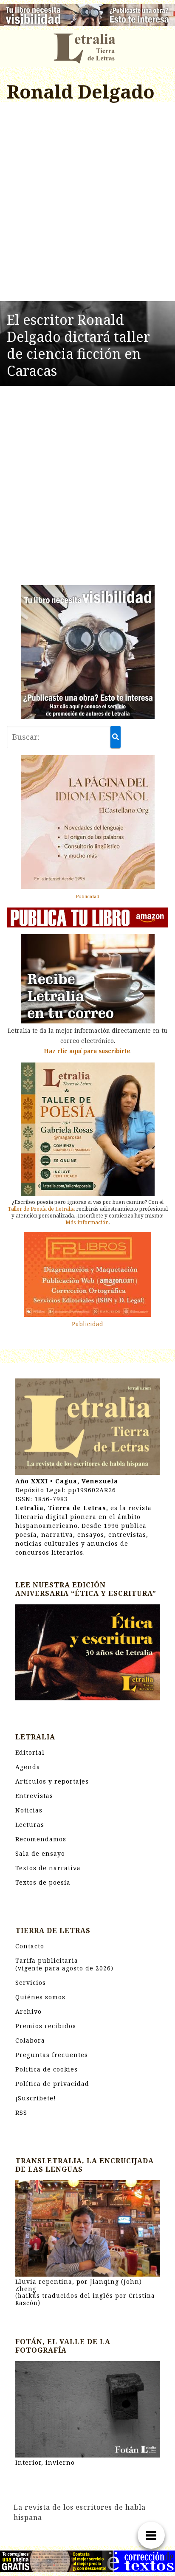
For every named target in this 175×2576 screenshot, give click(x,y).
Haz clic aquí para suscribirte (87, 1051)
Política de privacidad (52, 2084)
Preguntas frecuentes (52, 2055)
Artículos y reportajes (52, 1781)
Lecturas (30, 1825)
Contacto (30, 1946)
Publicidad (87, 896)
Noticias (29, 1810)
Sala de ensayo (40, 1853)
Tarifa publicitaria (64, 1964)
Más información (87, 1222)
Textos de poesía (43, 1882)
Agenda (28, 1767)
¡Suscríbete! (36, 2098)
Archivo (28, 2011)
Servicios (31, 1983)
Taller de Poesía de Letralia (41, 1209)
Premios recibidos (46, 2026)
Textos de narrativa (48, 1868)
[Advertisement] (87, 203)
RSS (21, 2112)
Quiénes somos (40, 1997)
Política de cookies (47, 2069)
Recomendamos (41, 1839)
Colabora (30, 2040)
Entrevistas (34, 1796)
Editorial (30, 1752)
